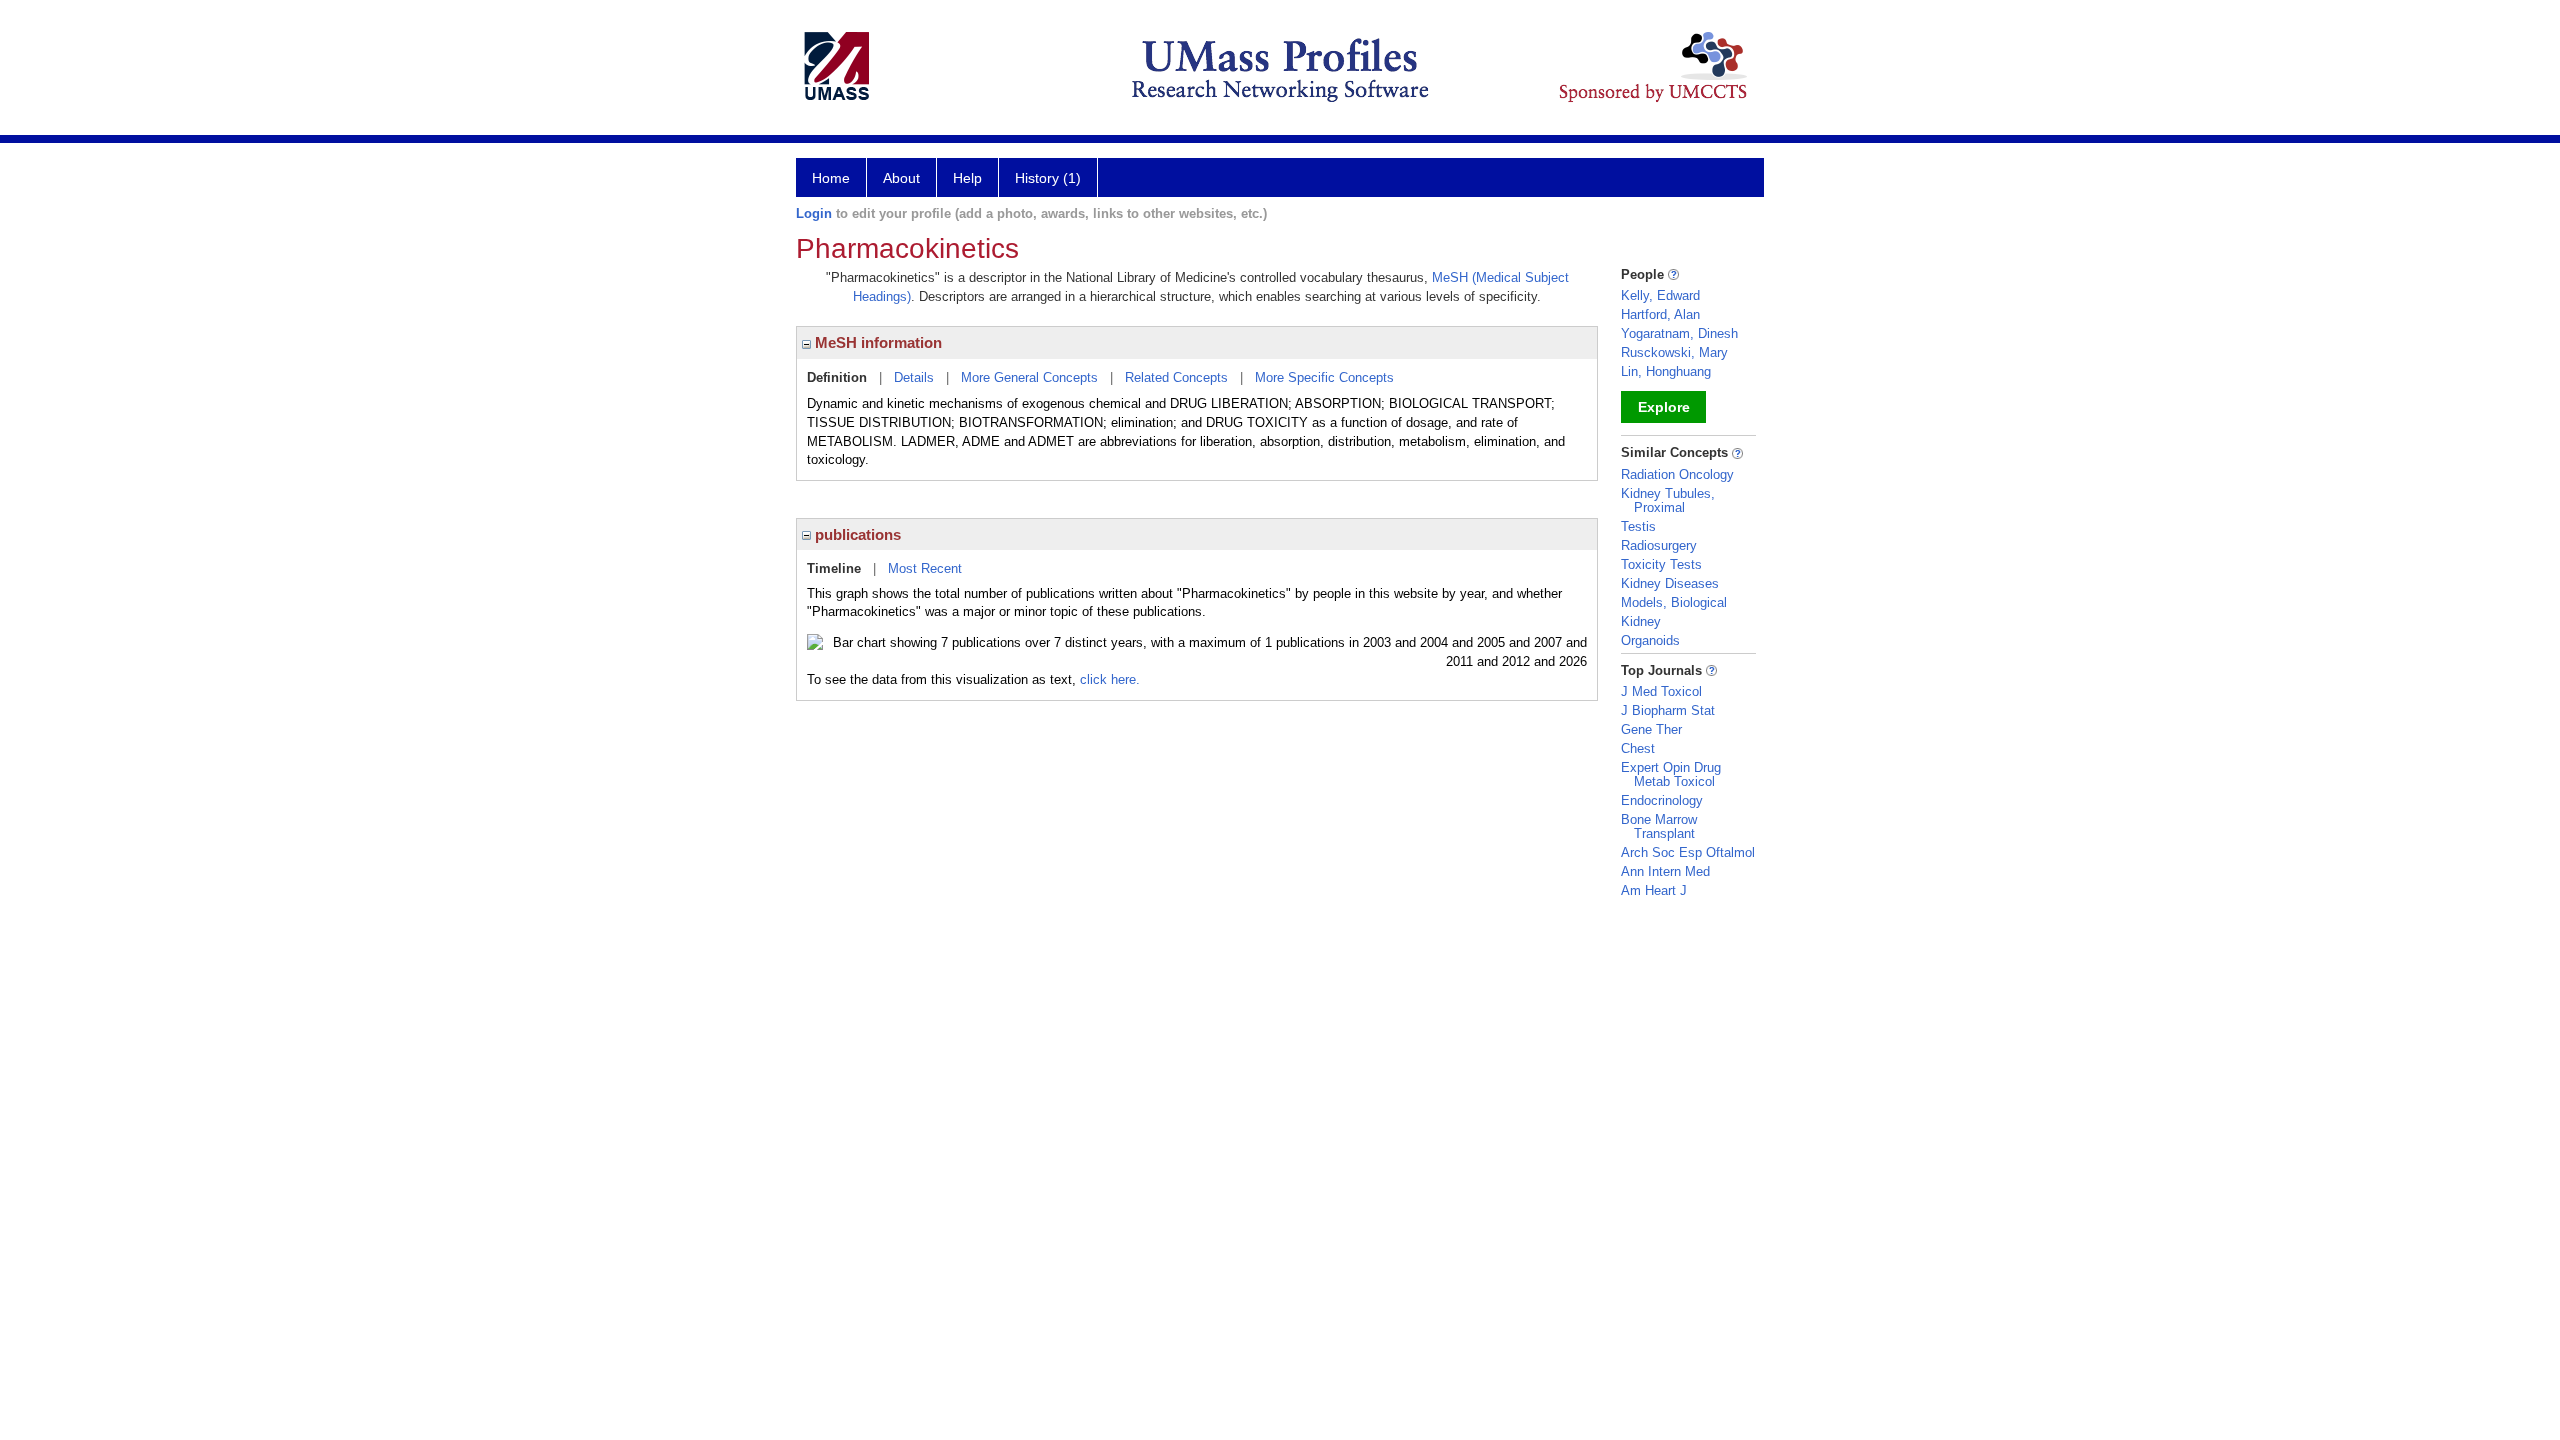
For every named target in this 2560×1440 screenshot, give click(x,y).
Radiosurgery (1659, 545)
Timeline (834, 568)
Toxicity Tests (1661, 564)
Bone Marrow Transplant (1659, 826)
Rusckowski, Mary (1674, 352)
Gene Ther (1651, 729)
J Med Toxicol (1661, 691)
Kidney (1641, 621)
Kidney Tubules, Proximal (1668, 500)
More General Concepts (1029, 377)
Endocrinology (1662, 800)
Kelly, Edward (1660, 295)
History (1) (1048, 178)
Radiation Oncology (1677, 474)
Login (814, 213)
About (901, 178)
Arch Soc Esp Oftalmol (1688, 852)
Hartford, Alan (1660, 314)
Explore (1664, 407)
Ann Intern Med (1665, 871)
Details (914, 377)
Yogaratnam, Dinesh (1679, 333)
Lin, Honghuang (1666, 371)
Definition (837, 377)
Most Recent (925, 568)
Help (967, 178)
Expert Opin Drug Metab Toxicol (1671, 774)
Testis (1638, 526)
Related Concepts (1176, 377)
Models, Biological (1674, 602)
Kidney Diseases (1670, 583)
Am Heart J (1654, 890)
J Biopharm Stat (1668, 710)
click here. (1110, 679)
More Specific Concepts (1324, 377)
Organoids (1650, 640)
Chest (1638, 748)
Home (831, 178)
